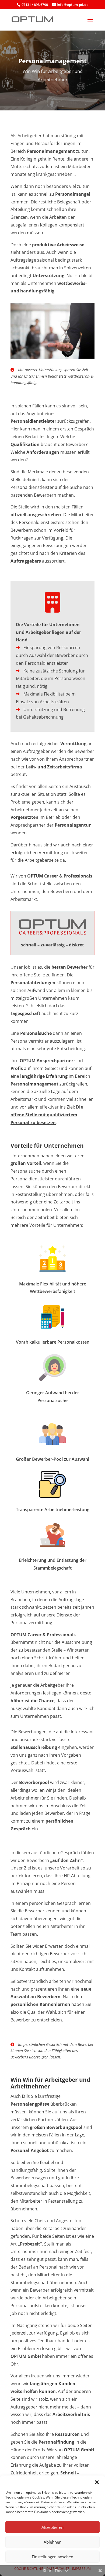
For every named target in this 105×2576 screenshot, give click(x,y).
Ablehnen (52, 2542)
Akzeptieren (52, 2527)
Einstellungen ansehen (52, 2557)
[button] (97, 2482)
